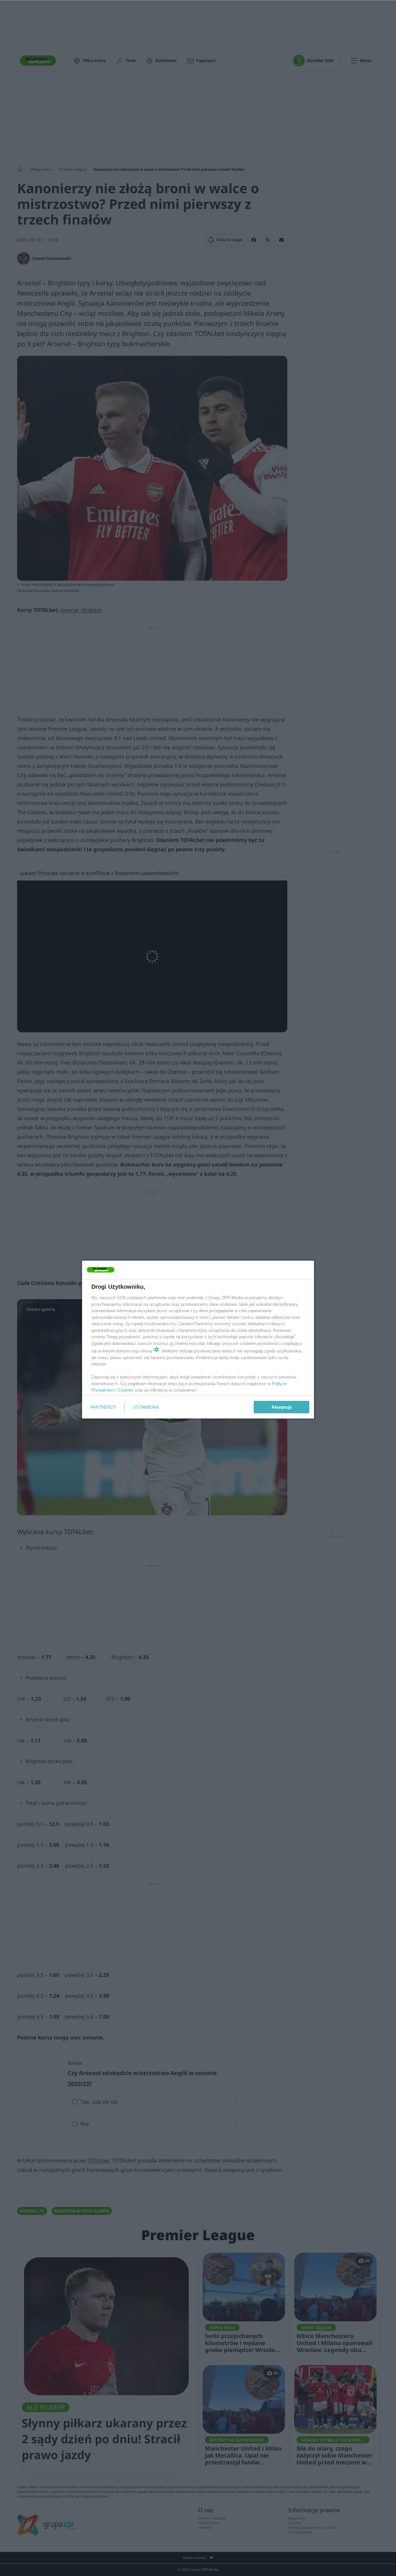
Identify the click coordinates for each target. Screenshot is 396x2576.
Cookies (126, 1390)
